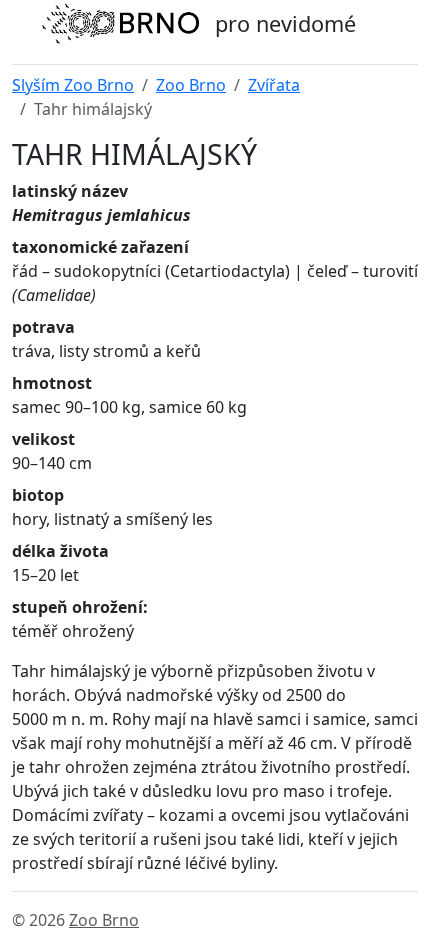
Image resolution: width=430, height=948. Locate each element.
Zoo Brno (191, 85)
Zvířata (274, 85)
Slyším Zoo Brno (73, 85)
